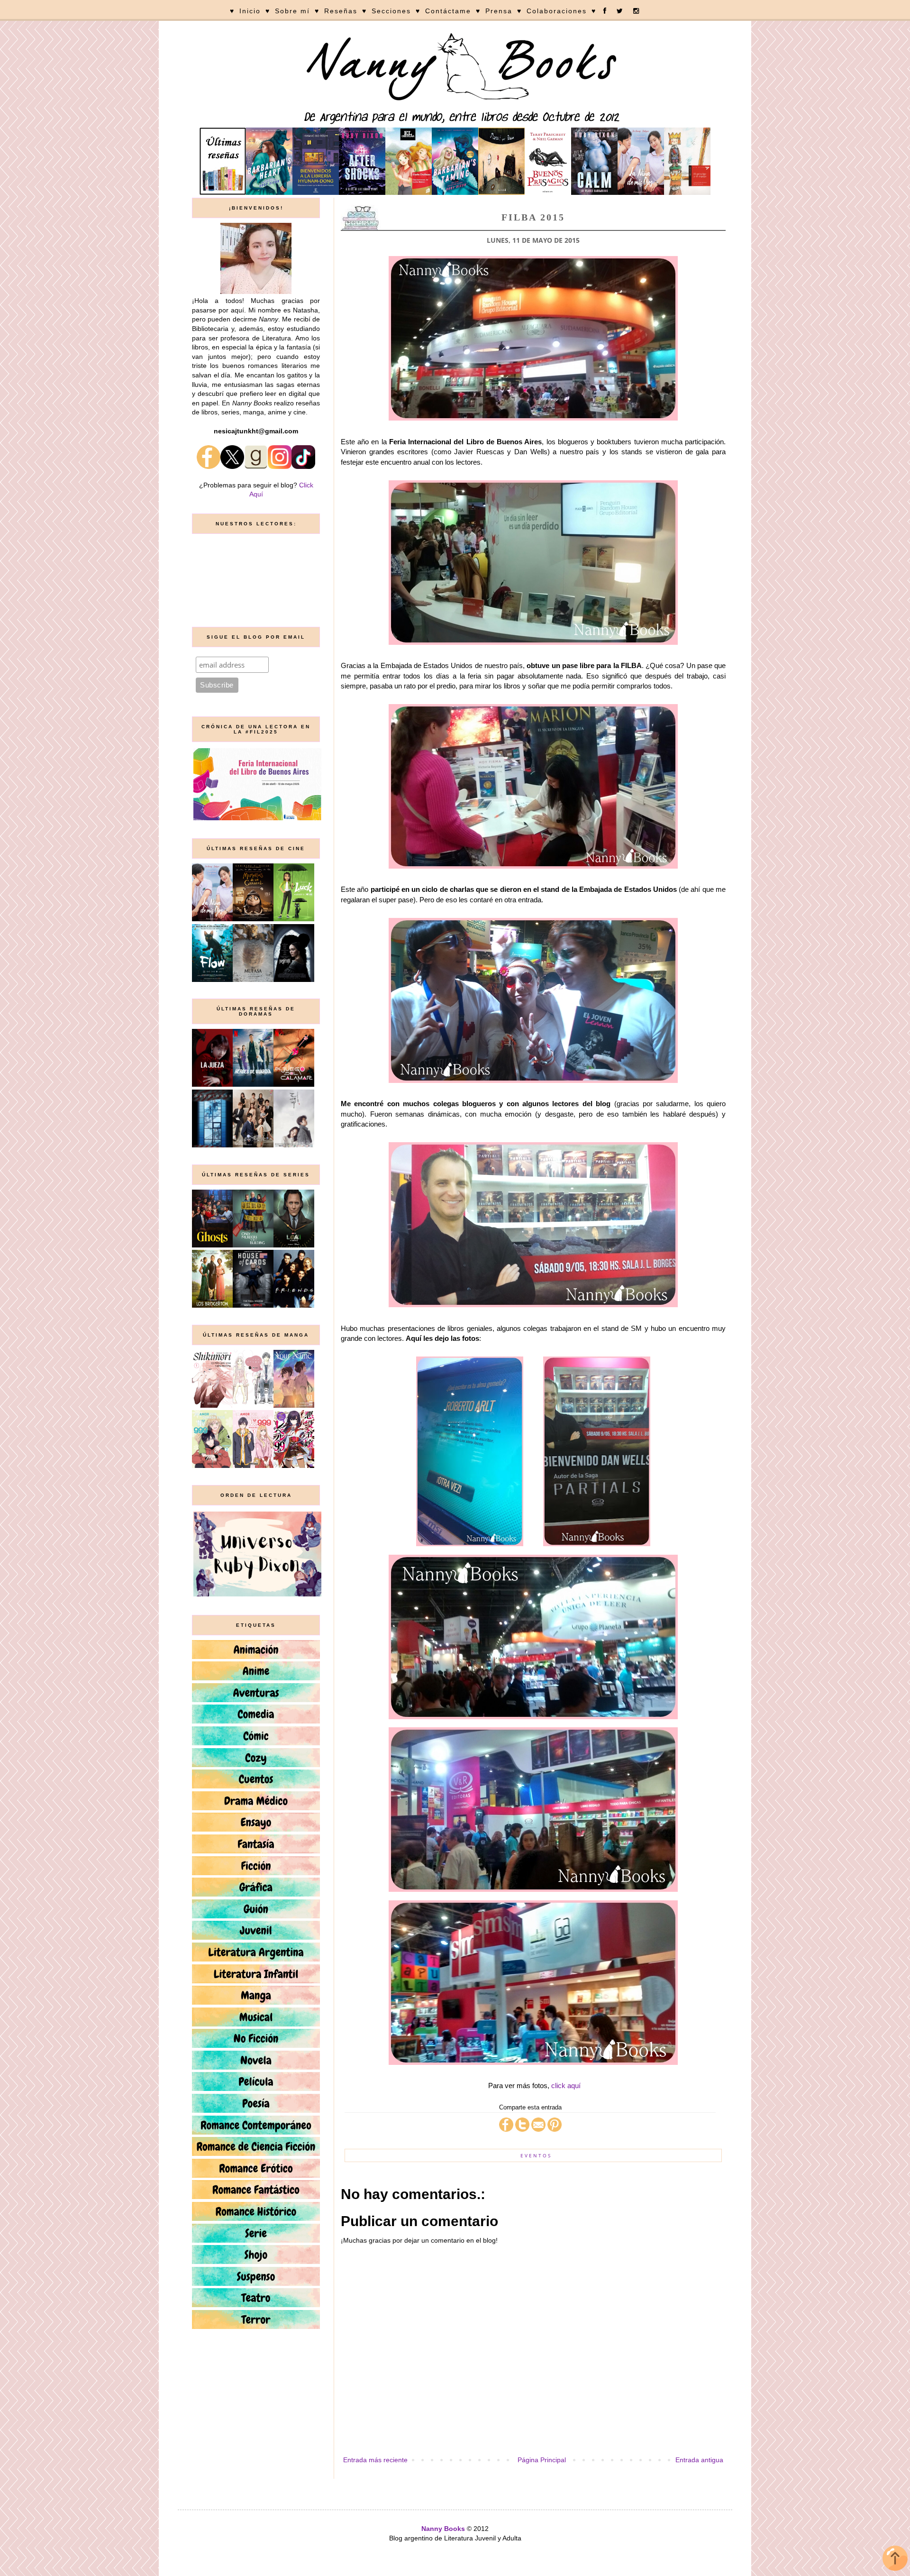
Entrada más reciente (375, 2460)
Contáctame (448, 11)
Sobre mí (292, 11)
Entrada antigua (699, 2460)
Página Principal (542, 2460)
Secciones (391, 11)
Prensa (499, 11)
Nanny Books (443, 2529)
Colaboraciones (557, 11)
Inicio (250, 11)
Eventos (536, 2155)
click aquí (566, 2086)
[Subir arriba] (895, 2560)
